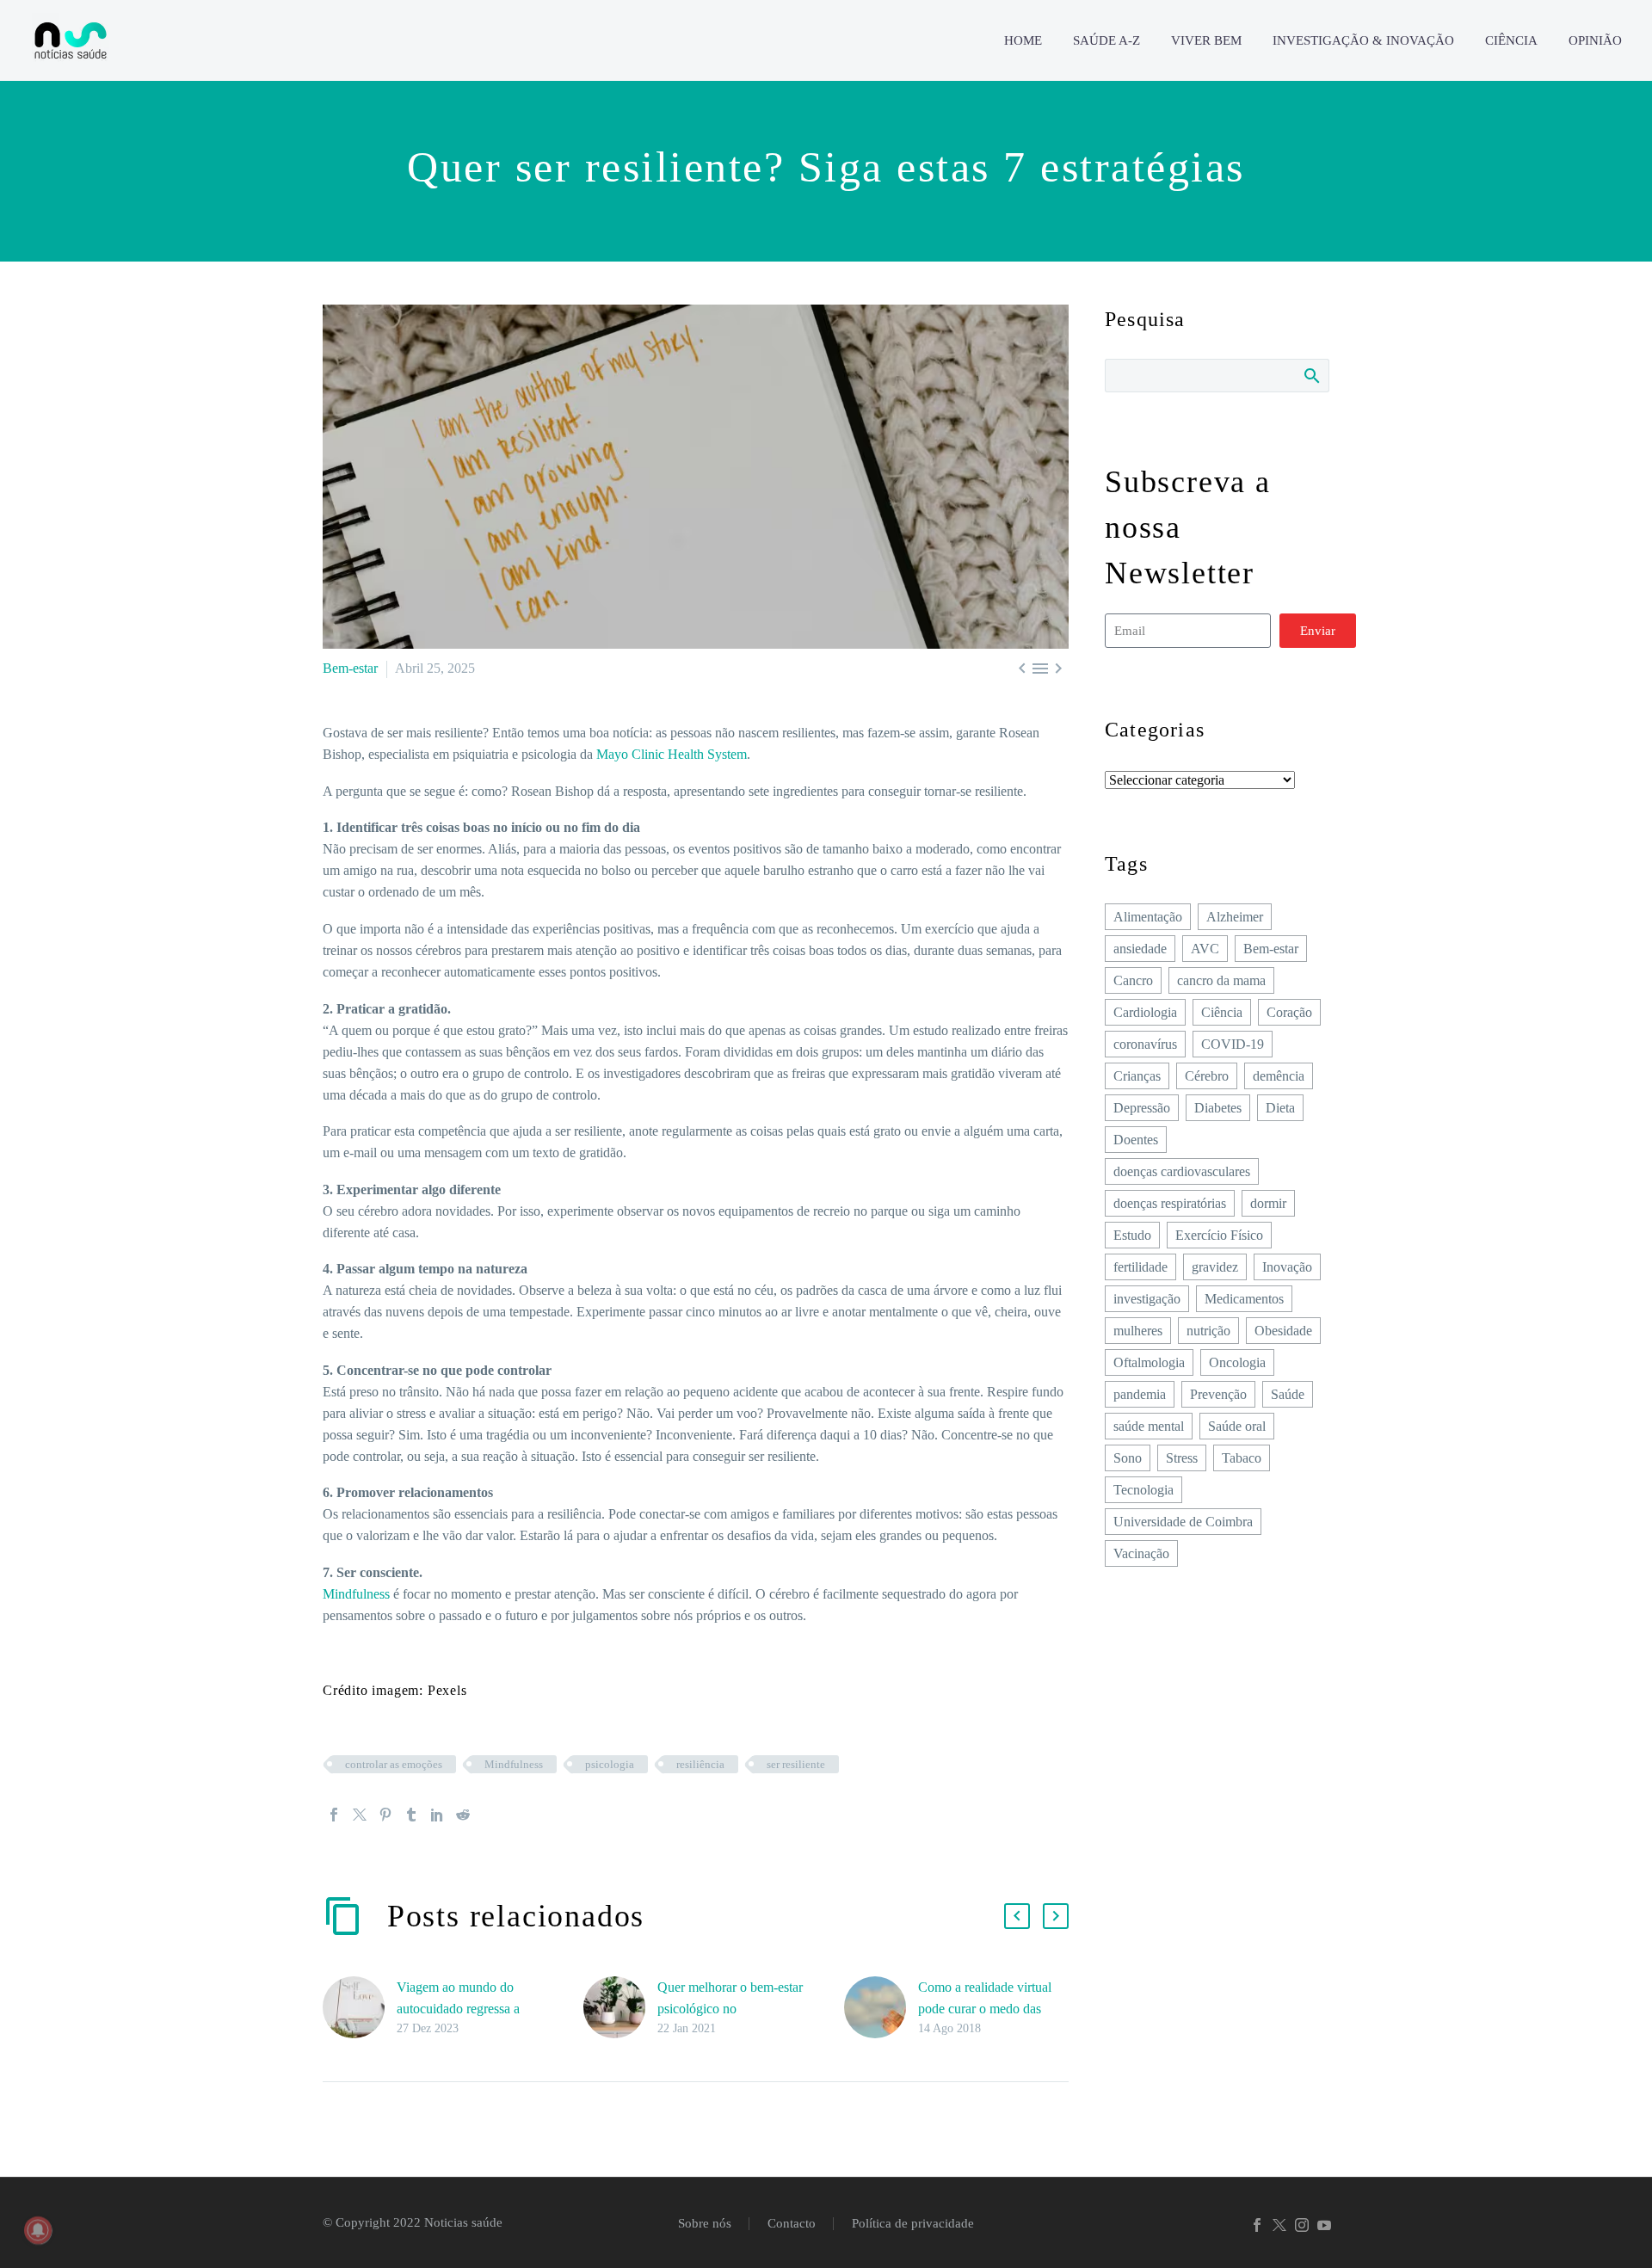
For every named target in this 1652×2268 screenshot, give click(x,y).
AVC (1205, 949)
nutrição (1208, 1331)
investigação (1147, 1299)
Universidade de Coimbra (1183, 1522)
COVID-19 (1233, 1044)
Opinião (1595, 40)
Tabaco (1242, 1458)
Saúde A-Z (1106, 40)
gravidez (1215, 1267)
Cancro (1133, 980)
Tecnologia (1143, 1490)
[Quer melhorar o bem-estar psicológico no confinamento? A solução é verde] (620, 2008)
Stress (1182, 1458)
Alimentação (1148, 917)
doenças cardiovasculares (1182, 1171)
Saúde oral (1237, 1426)
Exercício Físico (1219, 1235)
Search (1311, 375)
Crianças (1137, 1076)
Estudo (1132, 1235)
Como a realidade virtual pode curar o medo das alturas (985, 2009)
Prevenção (1218, 1394)
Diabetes (1218, 1108)
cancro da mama (1221, 980)
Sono (1128, 1458)
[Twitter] (360, 1815)
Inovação (1287, 1267)
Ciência (1511, 40)
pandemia (1140, 1394)
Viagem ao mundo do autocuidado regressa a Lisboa (458, 2009)
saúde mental (1149, 1426)
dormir (1268, 1203)
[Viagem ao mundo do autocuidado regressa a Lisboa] (360, 2008)
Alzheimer (1235, 917)
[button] (1017, 1916)
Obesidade (1283, 1331)
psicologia (610, 1764)
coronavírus (1145, 1044)
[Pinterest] (385, 1815)
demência (1279, 1076)
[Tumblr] (411, 1815)
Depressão (1142, 1108)
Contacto (792, 2224)
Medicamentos (1244, 1299)
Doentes (1136, 1140)
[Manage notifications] (38, 2230)
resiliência (700, 1764)
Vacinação (1141, 1553)
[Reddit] (463, 1815)
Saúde (1288, 1394)
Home (1023, 40)
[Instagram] (1302, 2225)
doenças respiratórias (1170, 1203)
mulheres (1138, 1331)
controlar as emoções (394, 1764)
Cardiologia (1145, 1012)
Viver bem (1206, 40)
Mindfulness (356, 1594)
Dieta (1280, 1108)
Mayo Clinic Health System (672, 754)
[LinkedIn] (437, 1815)
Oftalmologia (1149, 1362)
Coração (1289, 1012)
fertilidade (1140, 1267)
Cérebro (1207, 1076)
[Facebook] (334, 1815)
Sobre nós (705, 2224)
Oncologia (1237, 1362)
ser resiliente (796, 1764)
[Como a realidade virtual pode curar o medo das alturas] (881, 2008)
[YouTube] (1324, 2225)
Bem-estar (350, 668)
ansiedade (1140, 949)
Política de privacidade (913, 2224)
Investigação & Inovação (1363, 40)
